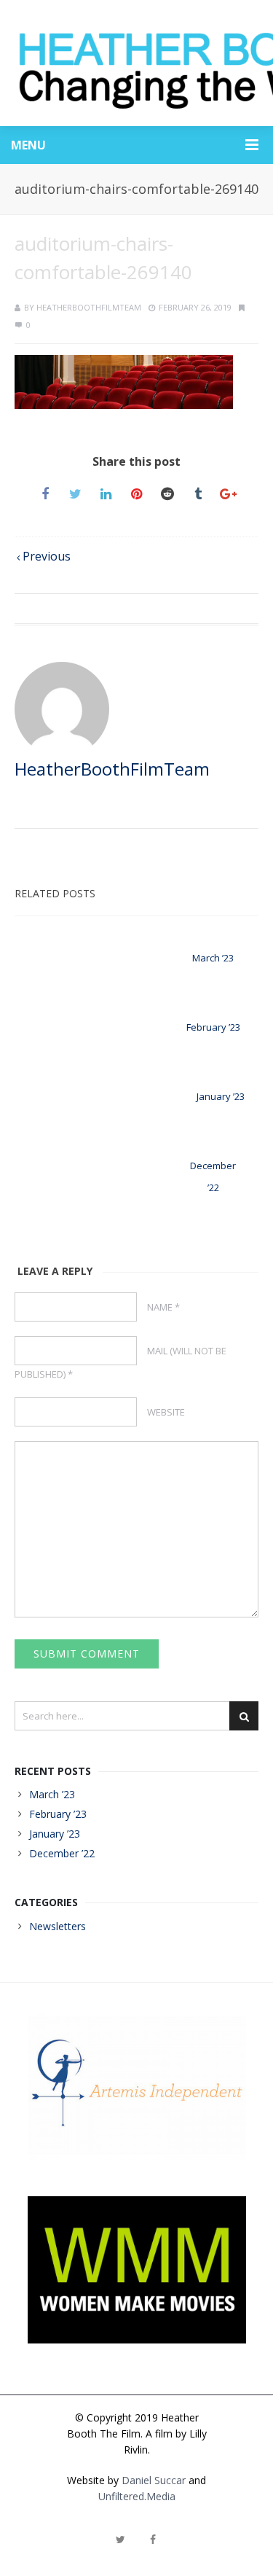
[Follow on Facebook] (153, 2540)
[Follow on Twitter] (121, 2540)
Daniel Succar (154, 2480)
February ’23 (213, 1027)
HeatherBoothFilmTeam (89, 307)
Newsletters (58, 1926)
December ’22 (62, 1853)
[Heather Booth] (136, 63)
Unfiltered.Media (137, 2496)
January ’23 (221, 1096)
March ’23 (213, 958)
